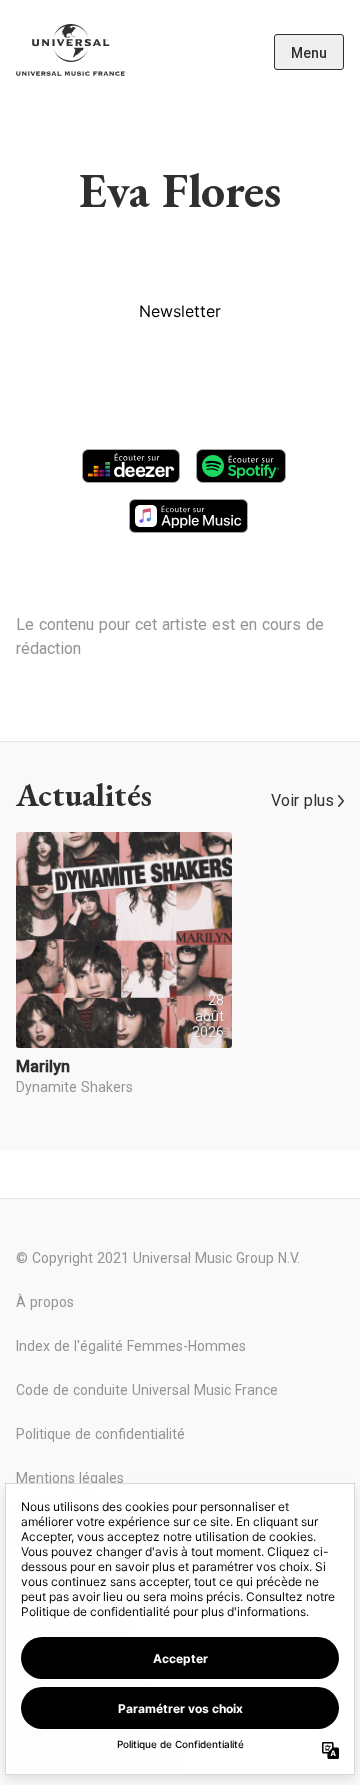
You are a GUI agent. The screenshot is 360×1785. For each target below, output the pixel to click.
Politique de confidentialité (100, 1434)
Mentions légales (70, 1478)
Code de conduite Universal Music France (147, 1390)
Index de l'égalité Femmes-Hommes (131, 1346)
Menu (309, 53)
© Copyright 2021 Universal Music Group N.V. (158, 1258)
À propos (45, 1302)
